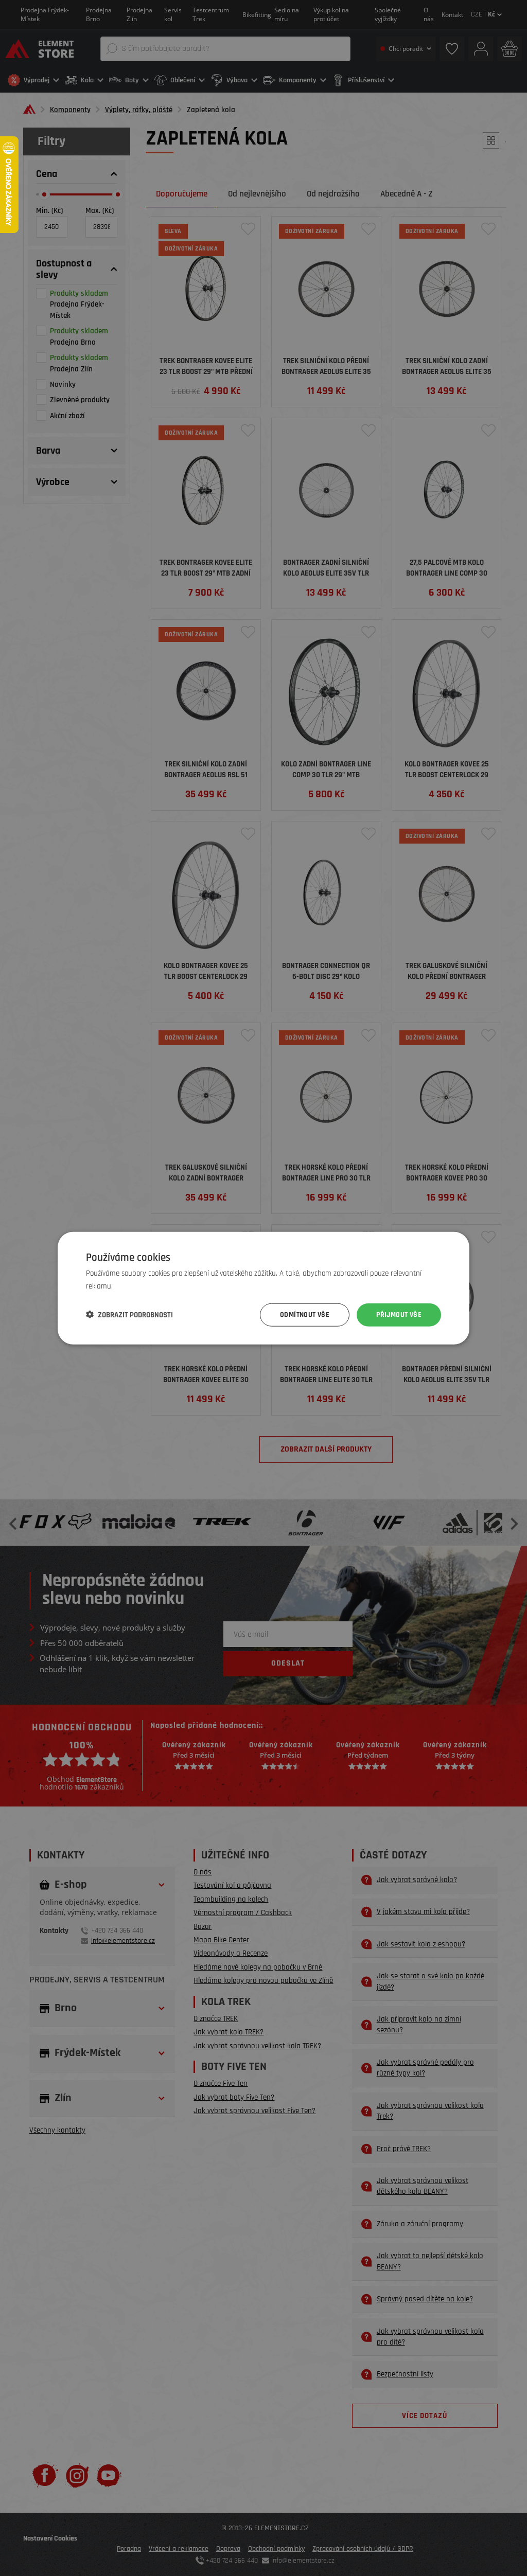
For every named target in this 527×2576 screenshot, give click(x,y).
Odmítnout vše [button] (305, 1315)
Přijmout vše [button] (399, 1315)
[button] (129, 1315)
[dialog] (263, 1288)
